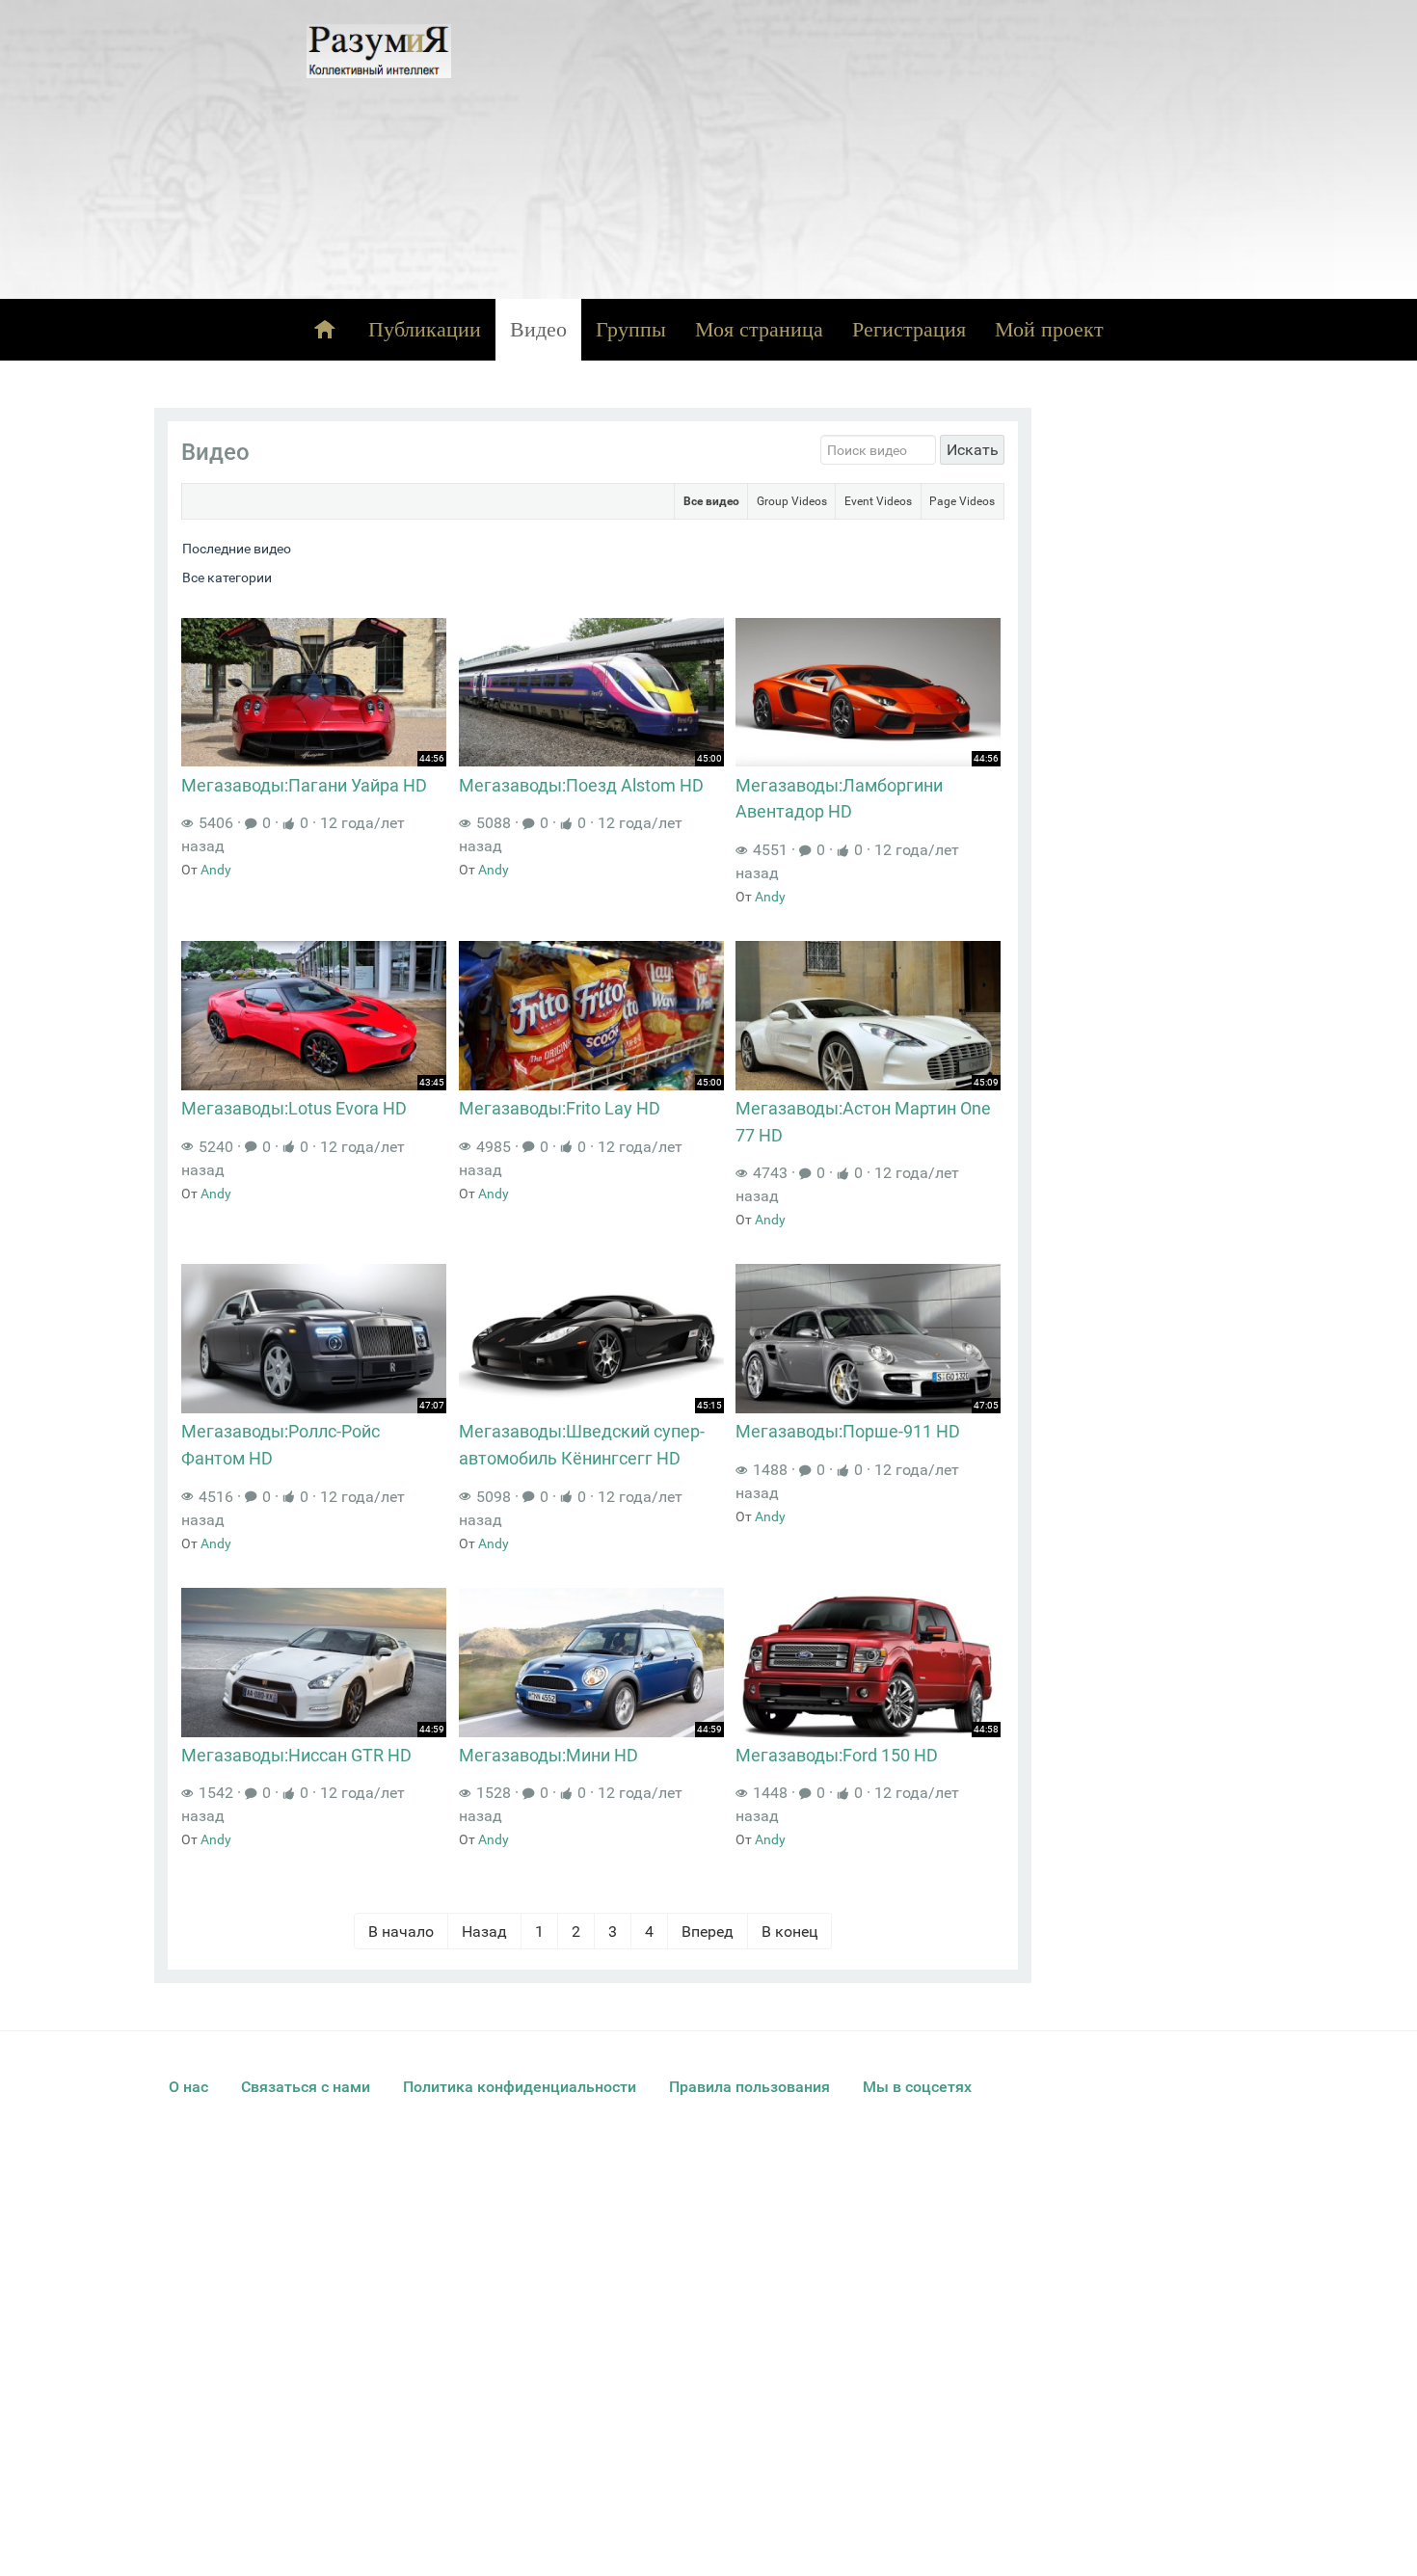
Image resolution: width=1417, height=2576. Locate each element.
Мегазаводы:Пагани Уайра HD (304, 785)
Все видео (711, 501)
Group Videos (792, 501)
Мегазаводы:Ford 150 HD (837, 1755)
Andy (216, 870)
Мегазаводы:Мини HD (548, 1755)
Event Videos (878, 501)
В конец (789, 1931)
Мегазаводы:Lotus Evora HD (294, 1108)
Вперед (708, 1931)
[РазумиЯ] (379, 51)
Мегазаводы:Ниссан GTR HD (296, 1755)
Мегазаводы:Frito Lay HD (560, 1108)
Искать (973, 450)
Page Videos (962, 501)
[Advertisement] (876, 149)
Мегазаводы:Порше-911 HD (848, 1431)
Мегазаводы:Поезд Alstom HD (581, 785)
